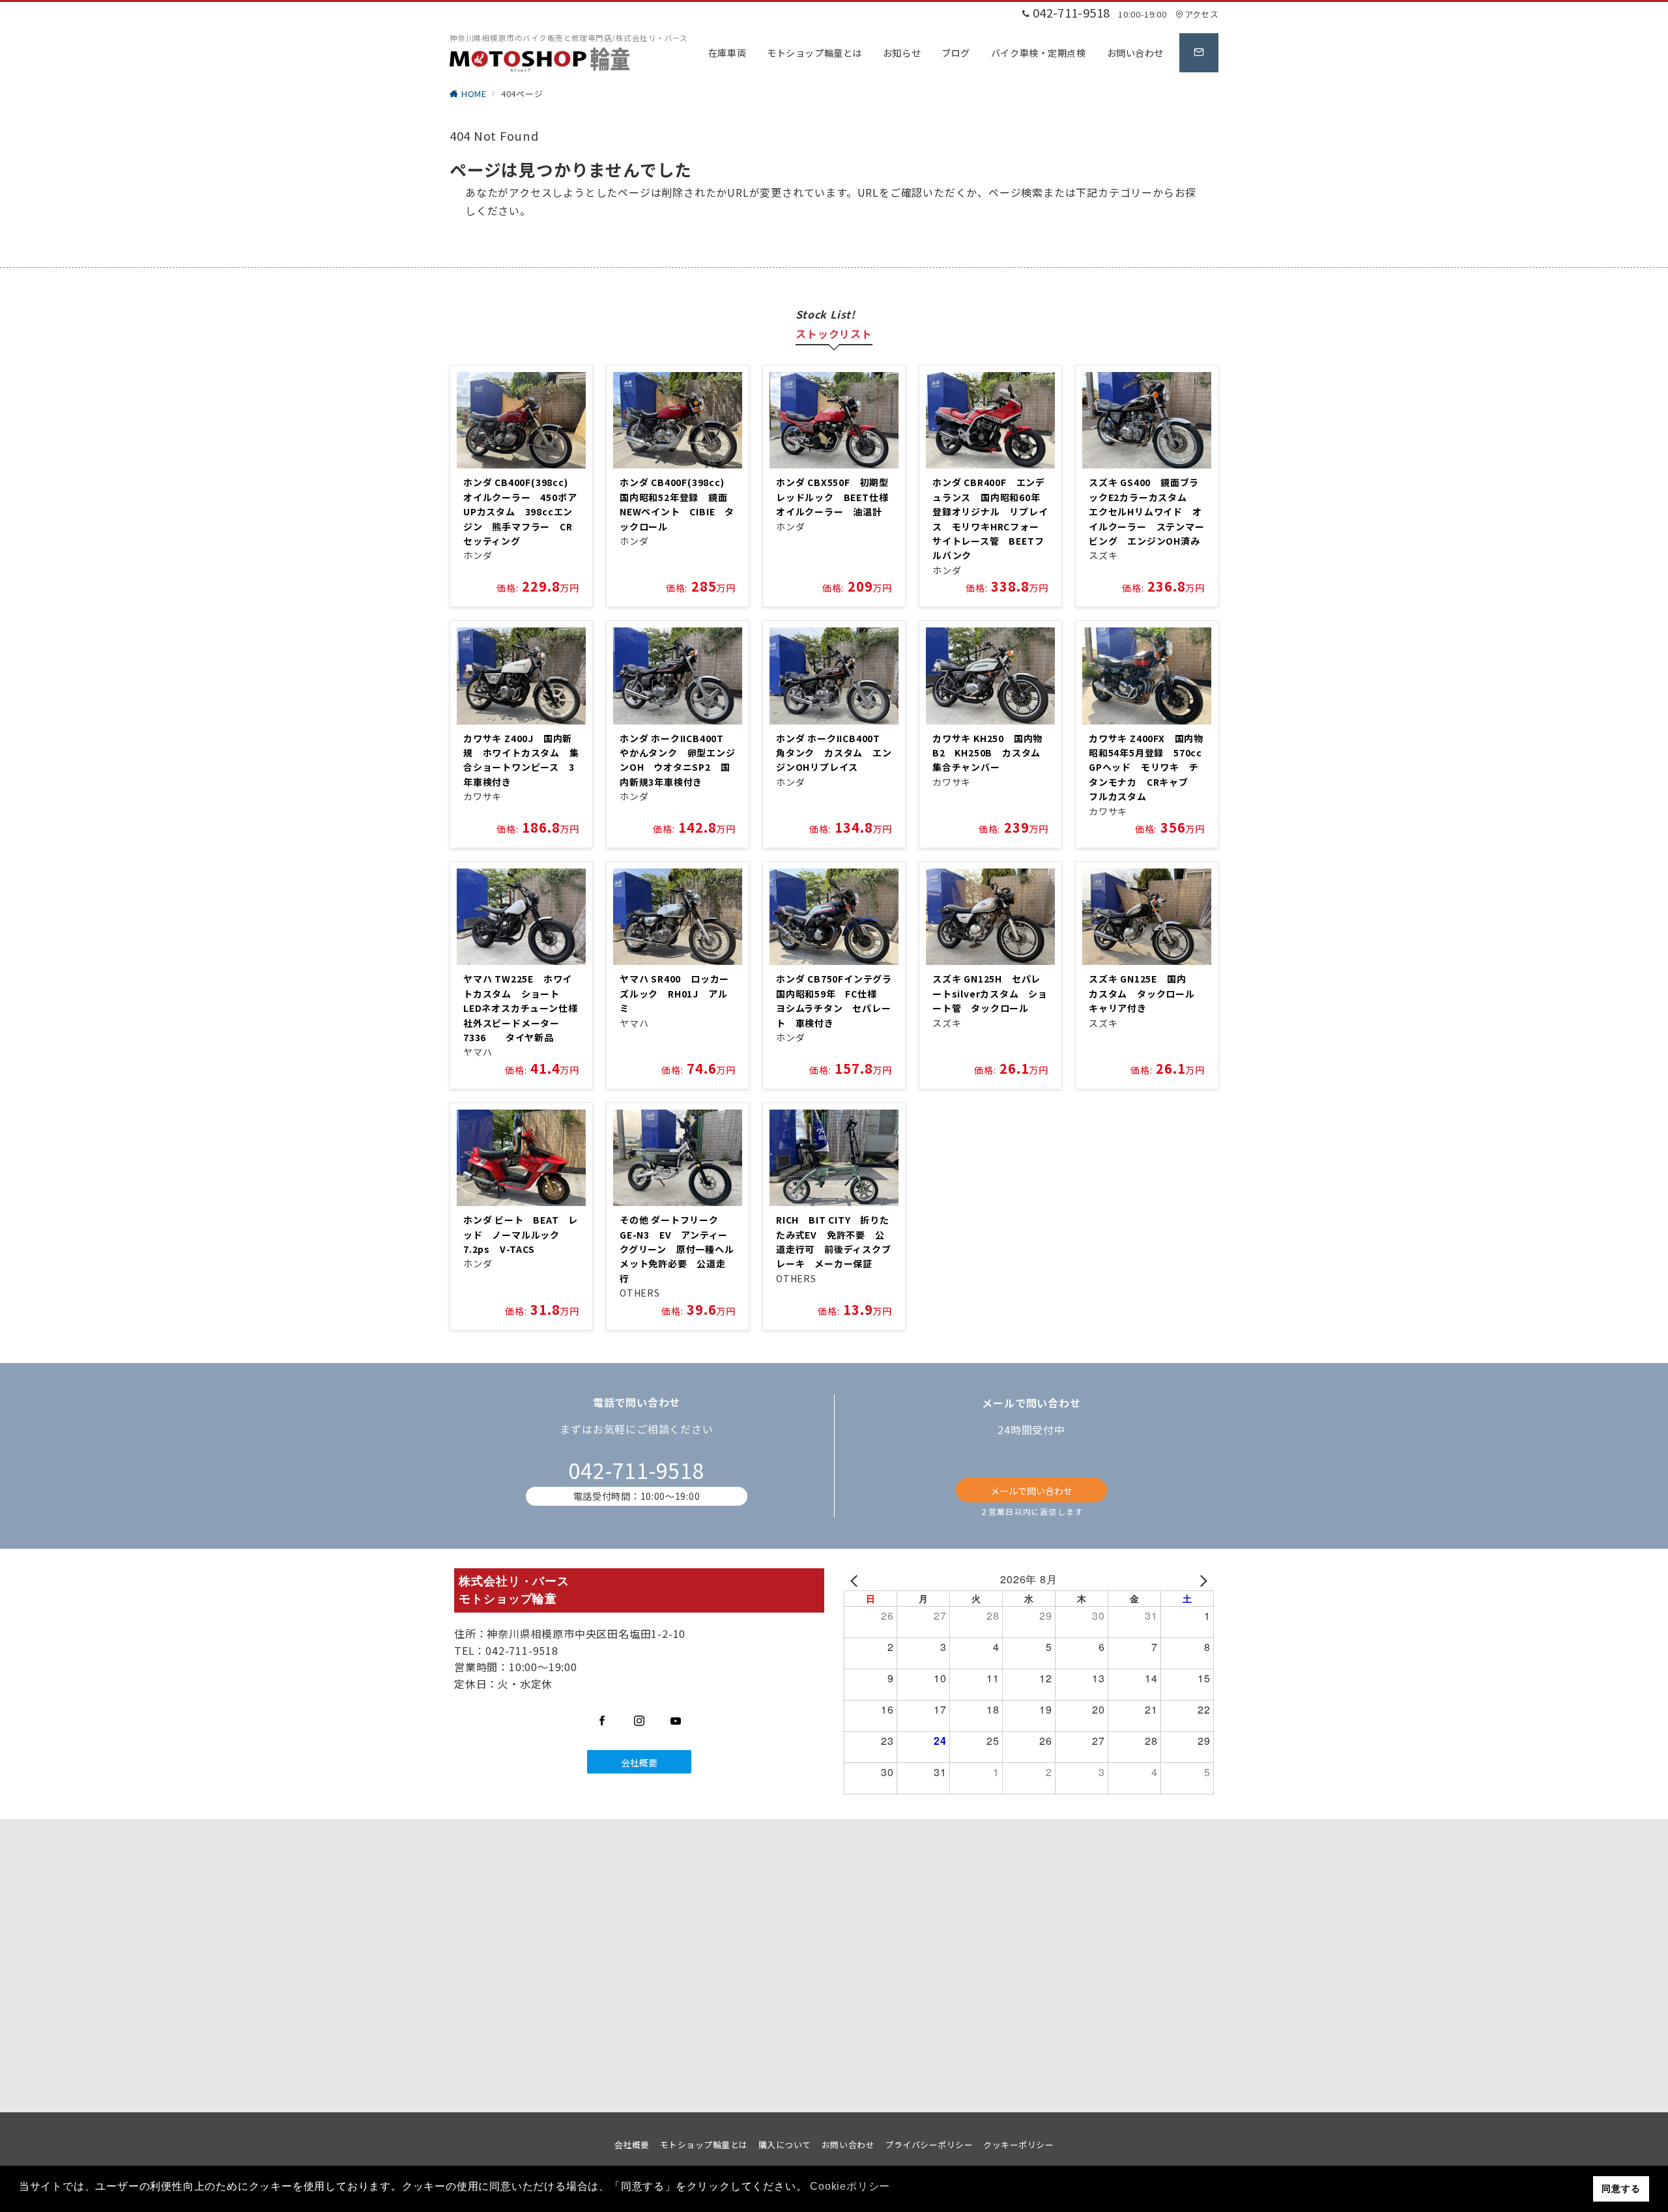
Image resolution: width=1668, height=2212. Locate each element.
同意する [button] (1621, 2189)
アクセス (1201, 14)
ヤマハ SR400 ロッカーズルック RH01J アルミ (674, 993)
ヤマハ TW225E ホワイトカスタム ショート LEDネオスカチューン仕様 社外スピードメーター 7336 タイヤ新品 (525, 1008)
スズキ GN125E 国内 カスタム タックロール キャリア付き (1147, 993)
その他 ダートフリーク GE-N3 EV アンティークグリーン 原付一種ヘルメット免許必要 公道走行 (677, 1249)
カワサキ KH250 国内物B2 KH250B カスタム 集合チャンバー (991, 753)
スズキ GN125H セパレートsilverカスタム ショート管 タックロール (990, 993)
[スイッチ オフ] (1199, 53)
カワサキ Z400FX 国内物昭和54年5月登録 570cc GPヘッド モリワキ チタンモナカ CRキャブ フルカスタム (1150, 768)
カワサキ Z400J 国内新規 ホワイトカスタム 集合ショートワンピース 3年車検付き (521, 760)
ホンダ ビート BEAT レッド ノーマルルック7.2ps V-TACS (521, 1234)
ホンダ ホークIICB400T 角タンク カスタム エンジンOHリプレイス (834, 753)
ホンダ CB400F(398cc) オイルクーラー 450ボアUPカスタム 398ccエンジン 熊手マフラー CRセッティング (520, 511)
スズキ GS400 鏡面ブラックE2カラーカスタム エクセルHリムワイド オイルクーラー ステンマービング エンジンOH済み (1147, 511)
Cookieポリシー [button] (850, 2186)
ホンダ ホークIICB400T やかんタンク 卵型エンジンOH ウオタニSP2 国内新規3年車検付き (678, 760)
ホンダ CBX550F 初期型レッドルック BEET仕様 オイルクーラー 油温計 (837, 497)
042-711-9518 (637, 1470)
